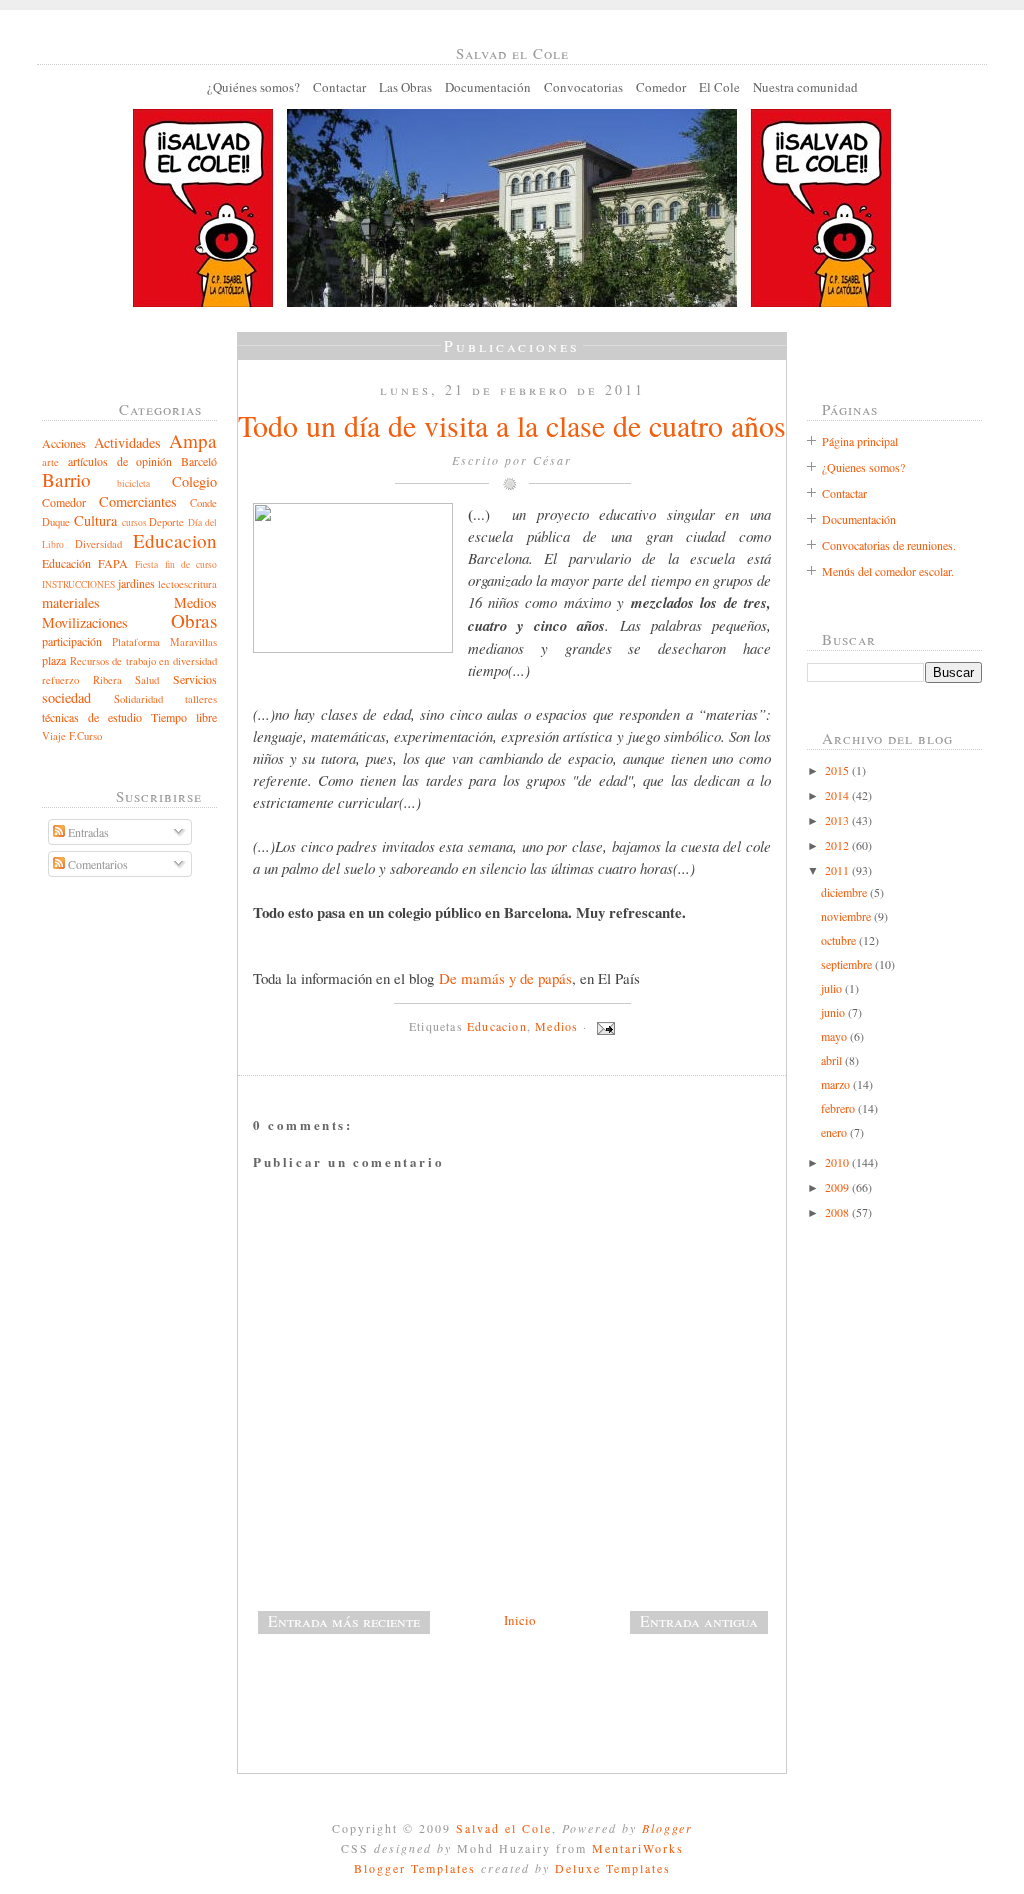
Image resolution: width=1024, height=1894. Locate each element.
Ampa (193, 440)
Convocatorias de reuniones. (889, 545)
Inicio (520, 1620)
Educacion (175, 540)
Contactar (339, 87)
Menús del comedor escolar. (888, 571)
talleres (201, 699)
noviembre (847, 916)
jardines (136, 583)
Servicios (195, 679)
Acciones (64, 443)
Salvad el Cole (504, 1828)
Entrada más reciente (344, 1621)
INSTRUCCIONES (78, 584)
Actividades (127, 442)
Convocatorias (583, 87)
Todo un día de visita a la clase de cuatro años (512, 425)
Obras (194, 620)
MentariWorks (638, 1848)
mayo (835, 1036)
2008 (838, 1212)
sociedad (66, 697)
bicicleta (133, 483)
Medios (195, 602)
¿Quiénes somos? (253, 87)
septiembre (848, 964)
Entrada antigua (699, 1621)
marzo (837, 1084)
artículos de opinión (120, 461)
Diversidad (98, 544)
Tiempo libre (184, 717)
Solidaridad (138, 699)
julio (833, 988)
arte (50, 462)
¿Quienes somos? (863, 467)
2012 (838, 845)
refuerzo (60, 680)
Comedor (661, 87)
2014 (838, 795)
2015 (838, 770)
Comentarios (96, 864)
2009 (838, 1187)
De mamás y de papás (505, 978)
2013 (838, 820)
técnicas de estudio (92, 717)
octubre (840, 940)
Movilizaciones (85, 622)
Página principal (860, 441)
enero (835, 1132)
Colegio (194, 481)
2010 (838, 1162)
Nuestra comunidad (805, 87)
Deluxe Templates (613, 1868)
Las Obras (405, 87)
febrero (839, 1108)
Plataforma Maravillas (164, 642)
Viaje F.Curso (72, 736)
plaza (54, 660)
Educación (66, 563)
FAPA (113, 563)
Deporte (166, 522)
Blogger (667, 1828)
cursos (134, 522)
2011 (838, 870)
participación (72, 641)
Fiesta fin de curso (176, 564)
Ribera (107, 680)
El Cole (719, 87)
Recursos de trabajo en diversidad (143, 661)
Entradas (87, 832)
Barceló (199, 461)
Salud (147, 680)
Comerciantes (138, 501)
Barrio (66, 479)
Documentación (488, 87)
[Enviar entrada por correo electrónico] (603, 1026)
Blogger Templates (415, 1868)
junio (834, 1012)
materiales (71, 602)
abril (833, 1060)
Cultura (95, 520)
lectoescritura (187, 584)
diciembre (845, 892)
